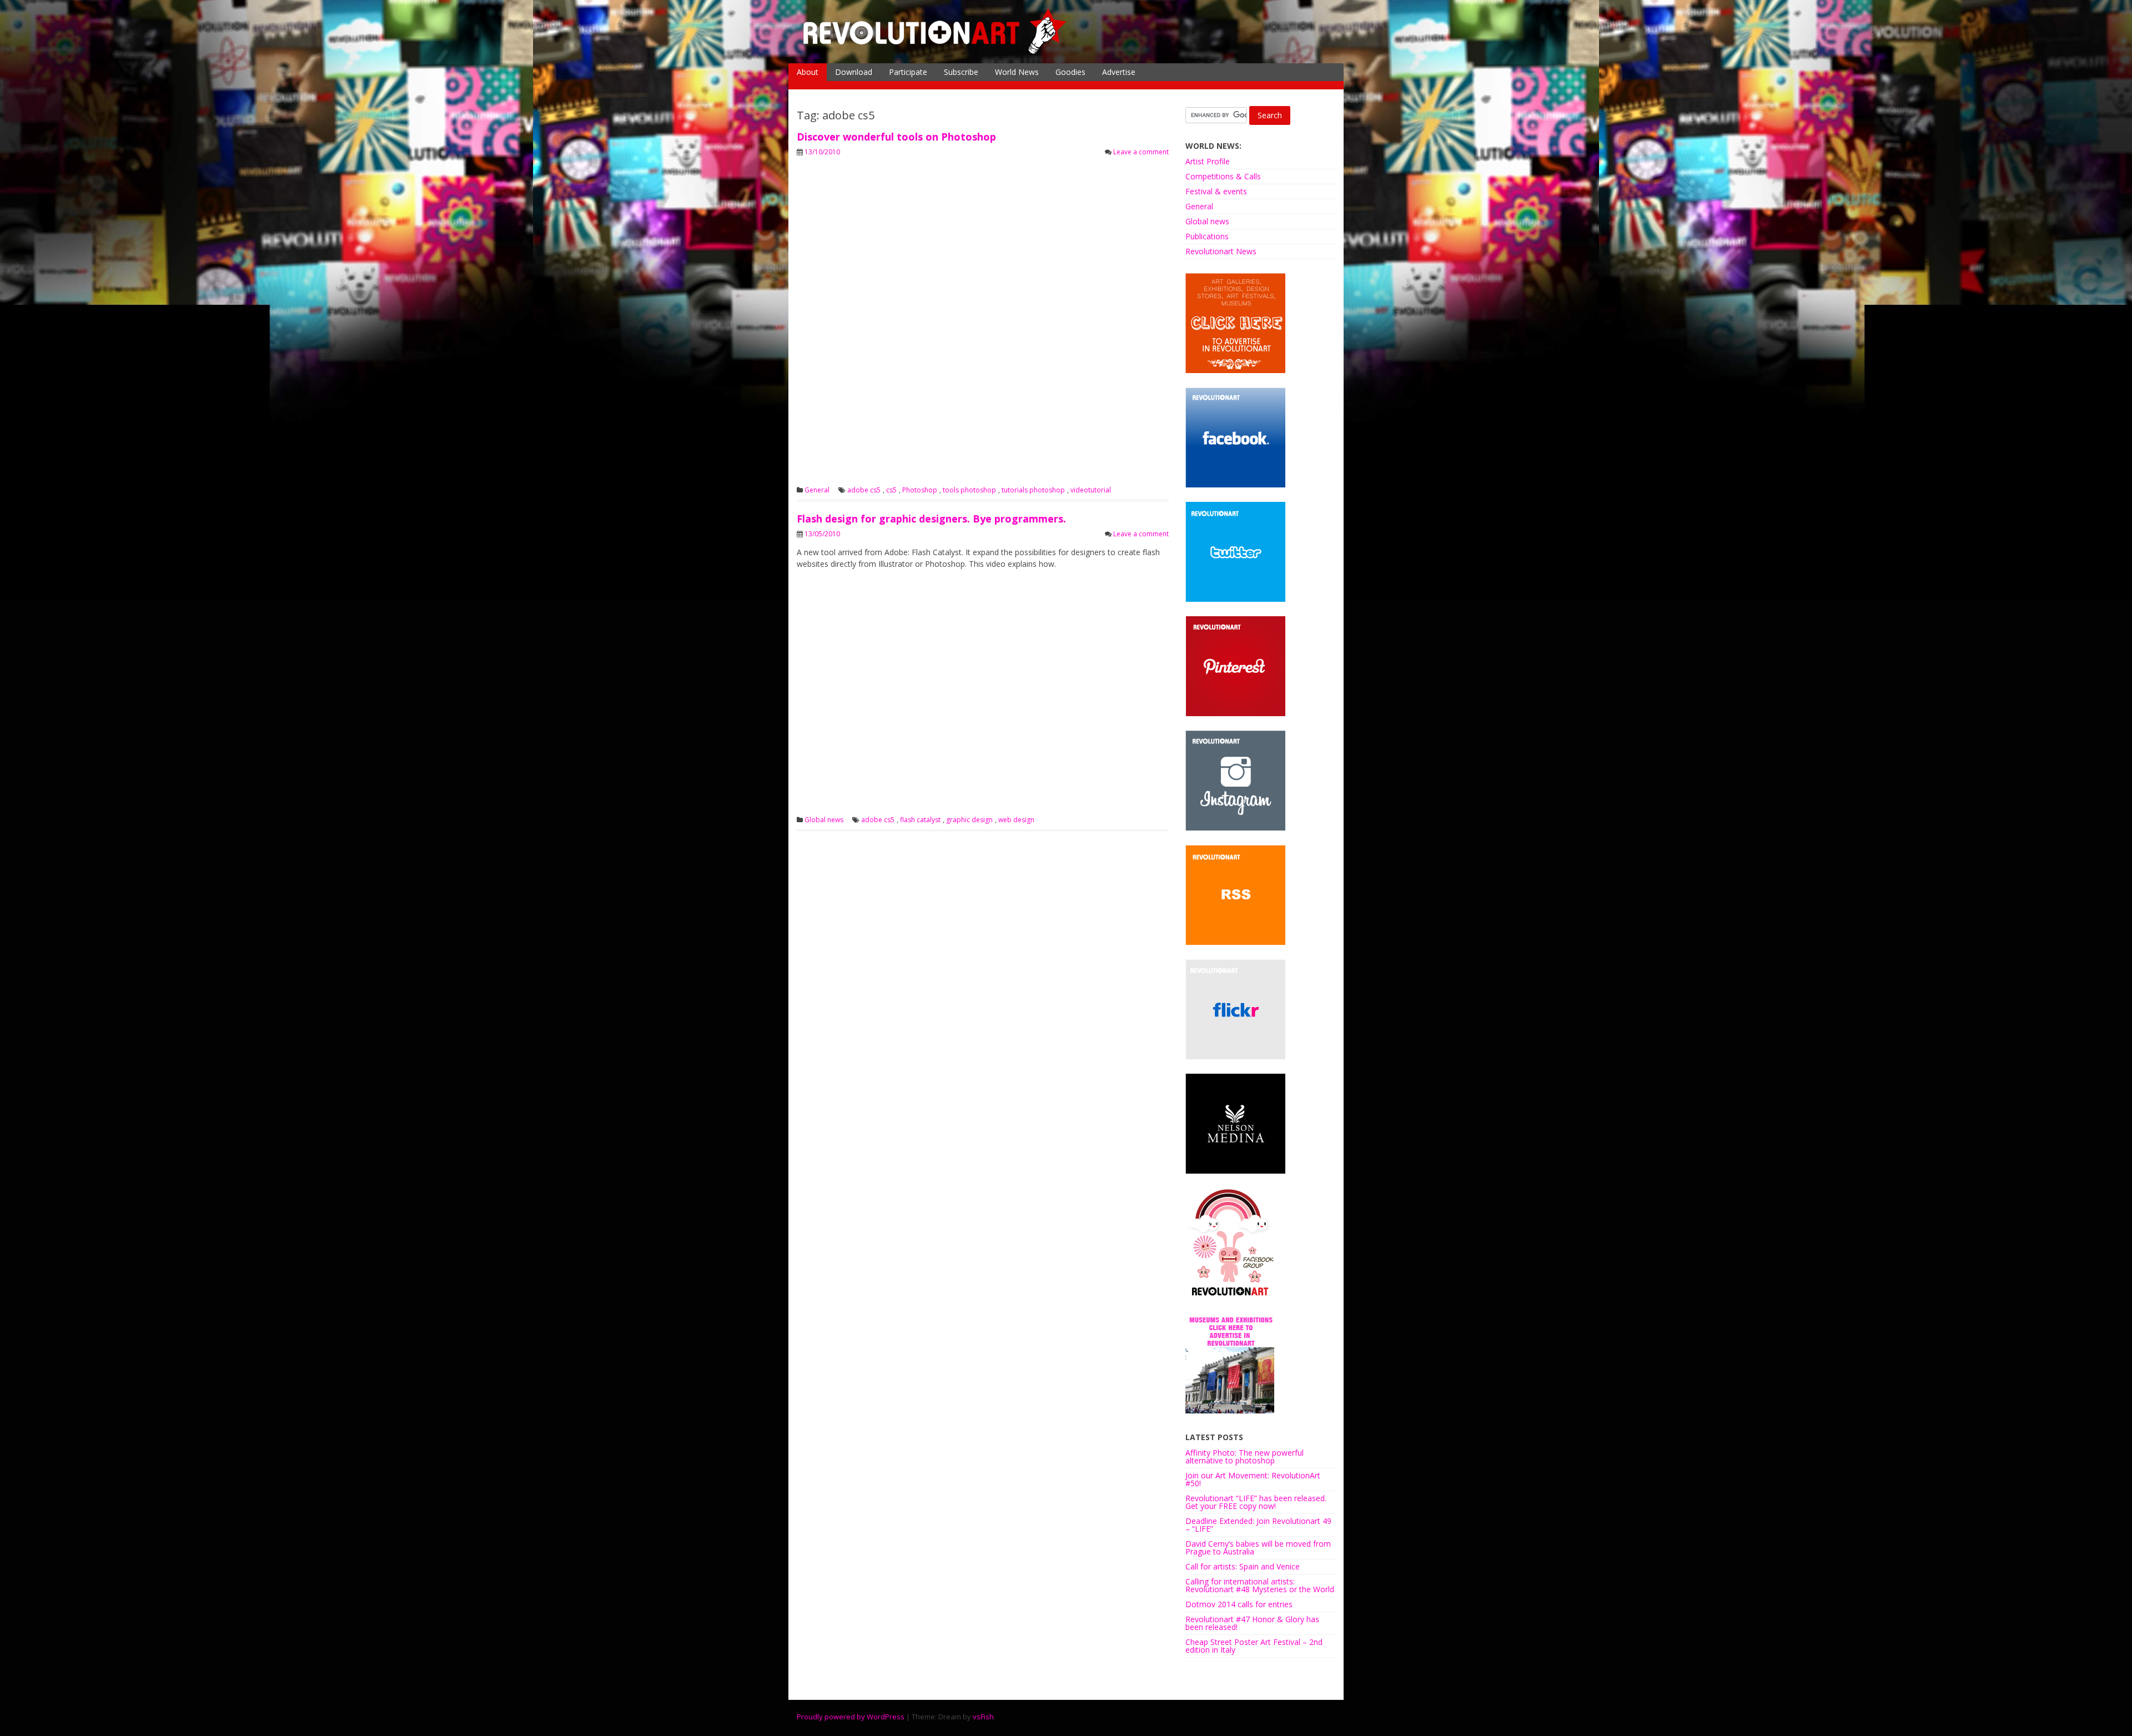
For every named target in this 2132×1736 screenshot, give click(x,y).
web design (1016, 820)
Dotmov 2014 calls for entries (1239, 1604)
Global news (824, 820)
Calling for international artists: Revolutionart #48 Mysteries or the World (1260, 1585)
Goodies (1070, 72)
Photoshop (920, 490)
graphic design (969, 820)
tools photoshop (969, 490)
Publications (1207, 236)
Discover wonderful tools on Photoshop (896, 137)
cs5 (891, 490)
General (817, 490)
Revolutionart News (1221, 251)
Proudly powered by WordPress (851, 1717)
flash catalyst (920, 820)
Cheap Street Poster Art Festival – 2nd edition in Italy (1254, 1646)
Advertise (1119, 72)
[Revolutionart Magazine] (936, 52)
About (808, 72)
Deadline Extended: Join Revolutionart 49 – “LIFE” (1258, 1525)
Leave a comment (1141, 152)
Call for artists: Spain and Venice (1243, 1566)
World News (1017, 72)
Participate (908, 72)
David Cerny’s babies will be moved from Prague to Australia (1258, 1548)
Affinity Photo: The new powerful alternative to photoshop (1244, 1456)
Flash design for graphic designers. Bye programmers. (931, 519)
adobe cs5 (864, 490)
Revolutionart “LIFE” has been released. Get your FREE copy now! (1256, 1502)
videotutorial (1091, 490)
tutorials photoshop (1033, 490)
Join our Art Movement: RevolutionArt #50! (1253, 1479)
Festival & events (1216, 191)
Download (854, 72)
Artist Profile (1208, 161)
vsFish (983, 1717)
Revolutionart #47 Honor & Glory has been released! (1252, 1623)
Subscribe (961, 72)
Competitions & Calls (1223, 176)
